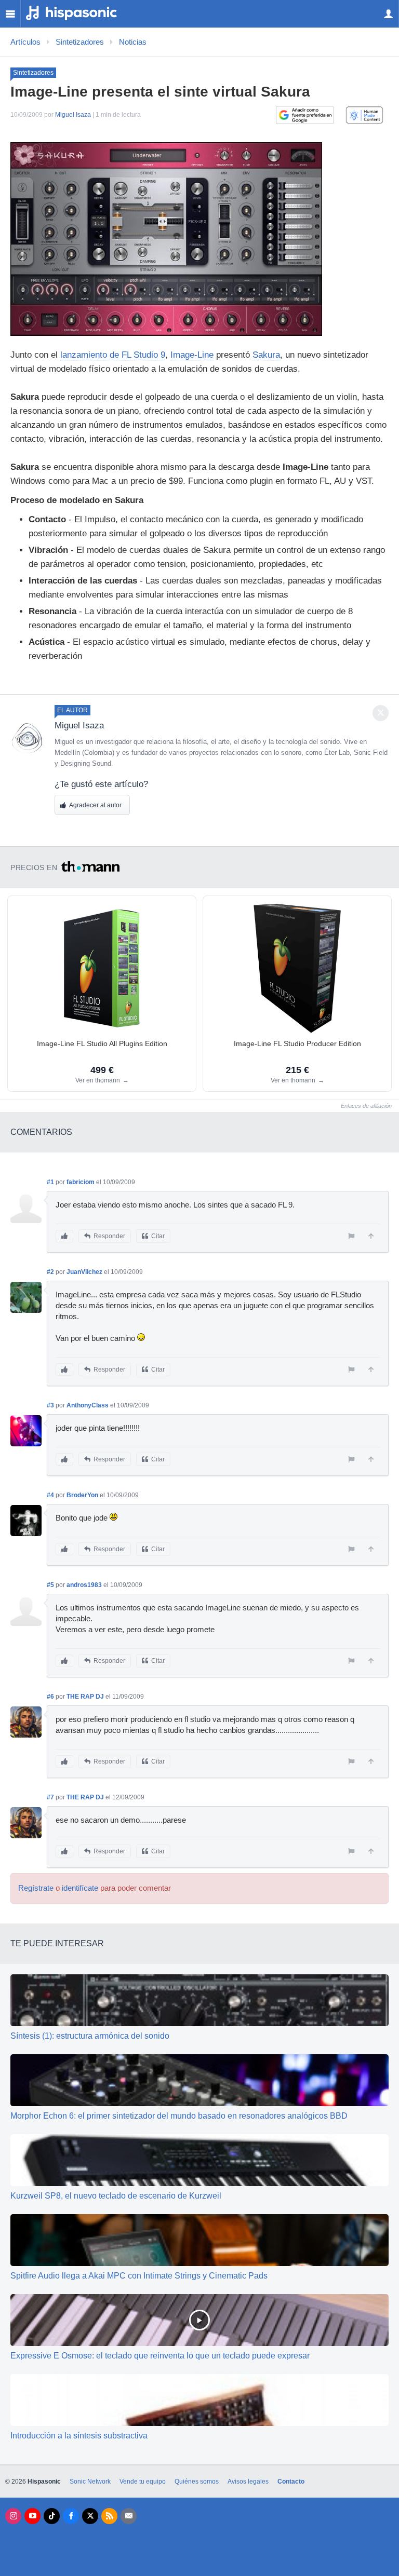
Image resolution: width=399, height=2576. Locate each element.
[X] (90, 2516)
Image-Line (192, 355)
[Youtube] (32, 2516)
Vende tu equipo (143, 2482)
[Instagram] (13, 2516)
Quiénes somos (197, 2482)
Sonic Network (90, 2482)
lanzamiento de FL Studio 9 (113, 355)
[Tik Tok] (52, 2516)
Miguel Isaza (73, 115)
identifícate (80, 1888)
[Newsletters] (129, 2516)
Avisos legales (248, 2482)
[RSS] (109, 2516)
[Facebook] (71, 2516)
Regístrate (36, 1888)
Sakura (266, 355)
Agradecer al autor (95, 805)
